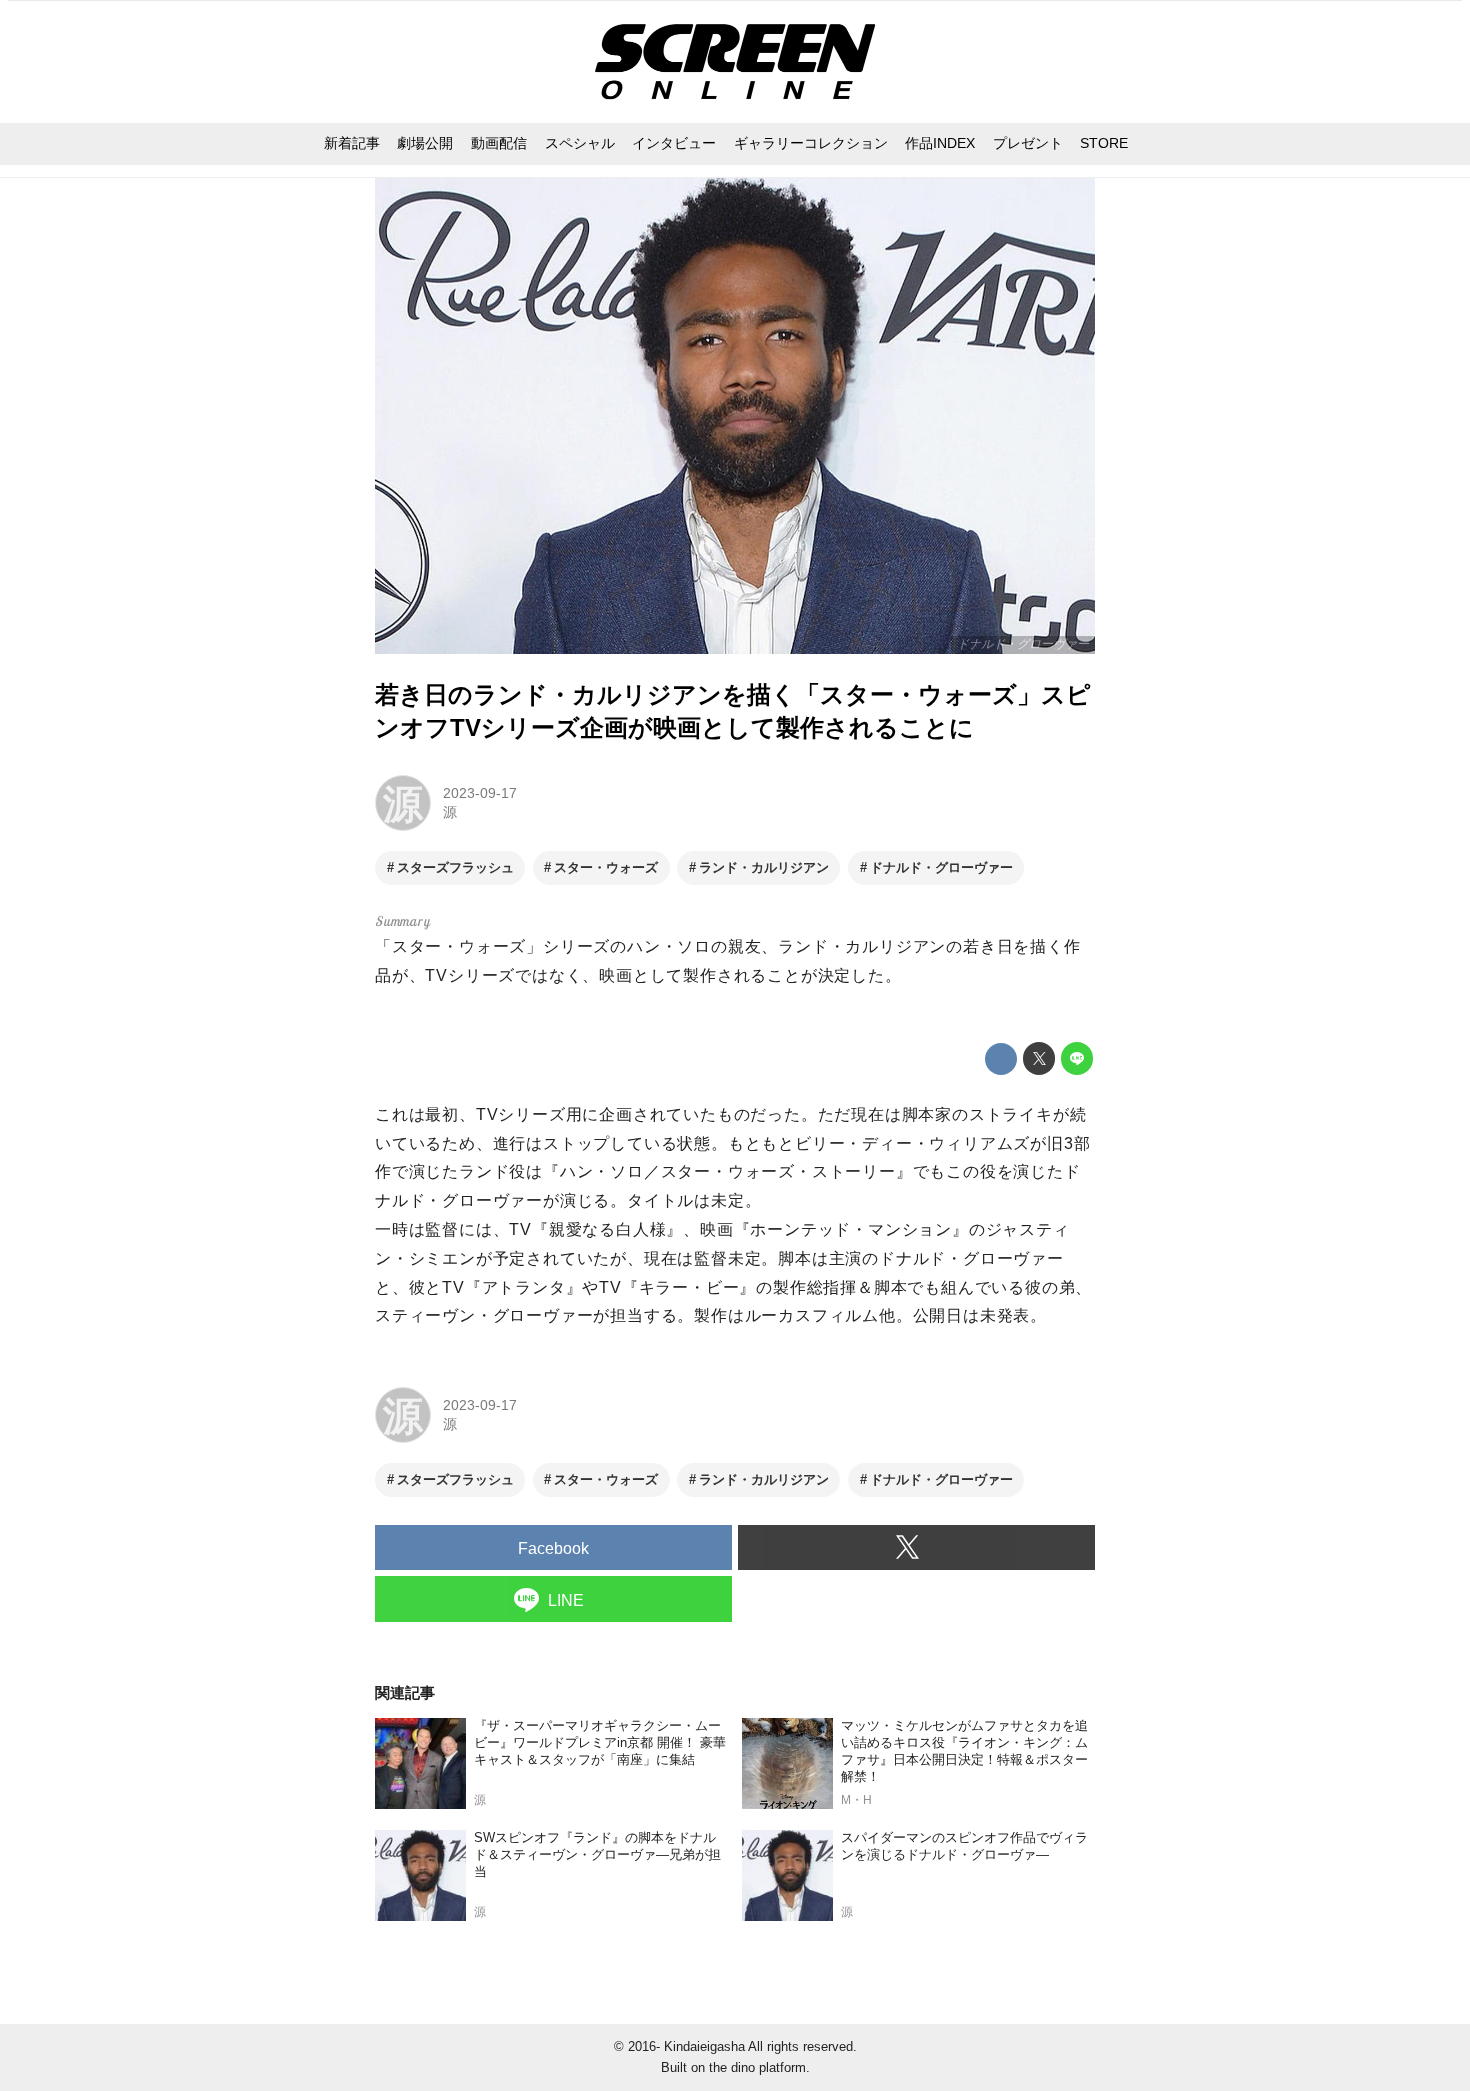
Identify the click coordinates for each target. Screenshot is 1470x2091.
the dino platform (757, 2067)
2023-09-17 (480, 793)
